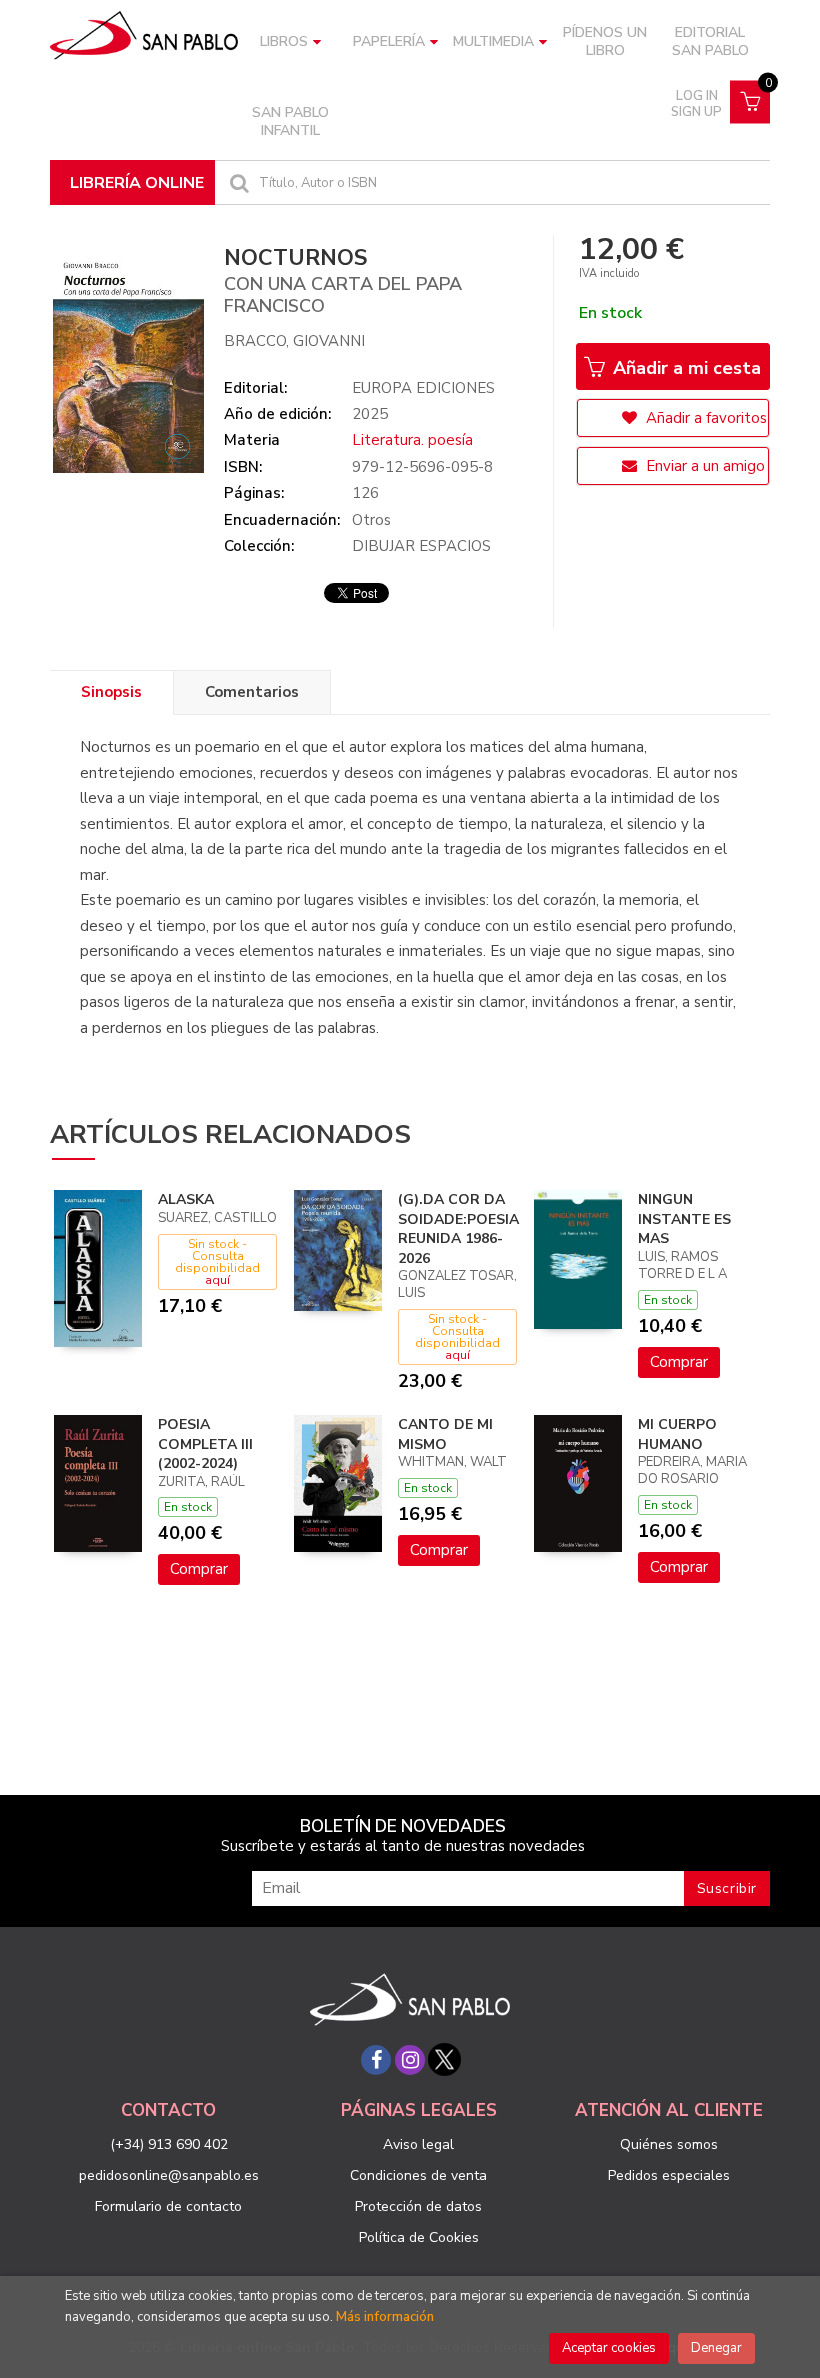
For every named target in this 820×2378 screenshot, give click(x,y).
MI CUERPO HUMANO (677, 1434)
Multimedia (493, 41)
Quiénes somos (669, 2144)
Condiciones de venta (418, 2175)
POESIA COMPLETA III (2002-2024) (205, 1444)
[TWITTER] (444, 2060)
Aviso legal (418, 2144)
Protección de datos (418, 2206)
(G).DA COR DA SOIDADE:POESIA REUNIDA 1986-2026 (458, 1229)
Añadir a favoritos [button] (704, 418)
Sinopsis (111, 692)
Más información (385, 2317)
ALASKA (186, 1199)
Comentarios (252, 692)
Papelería (389, 41)
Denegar (716, 2348)
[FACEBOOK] (376, 2060)
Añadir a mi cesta (684, 368)
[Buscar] (237, 182)
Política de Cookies (419, 2237)
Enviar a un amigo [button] (703, 466)
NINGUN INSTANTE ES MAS (684, 1219)
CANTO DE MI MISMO (445, 1434)
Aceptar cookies (609, 2348)
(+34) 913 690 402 (169, 2144)
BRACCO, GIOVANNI (294, 341)
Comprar (679, 1362)
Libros (284, 41)
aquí (217, 1280)
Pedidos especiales (669, 2175)
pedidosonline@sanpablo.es (169, 2175)
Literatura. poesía (412, 440)
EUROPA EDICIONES (423, 388)
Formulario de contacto (168, 2206)
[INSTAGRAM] (410, 2060)
